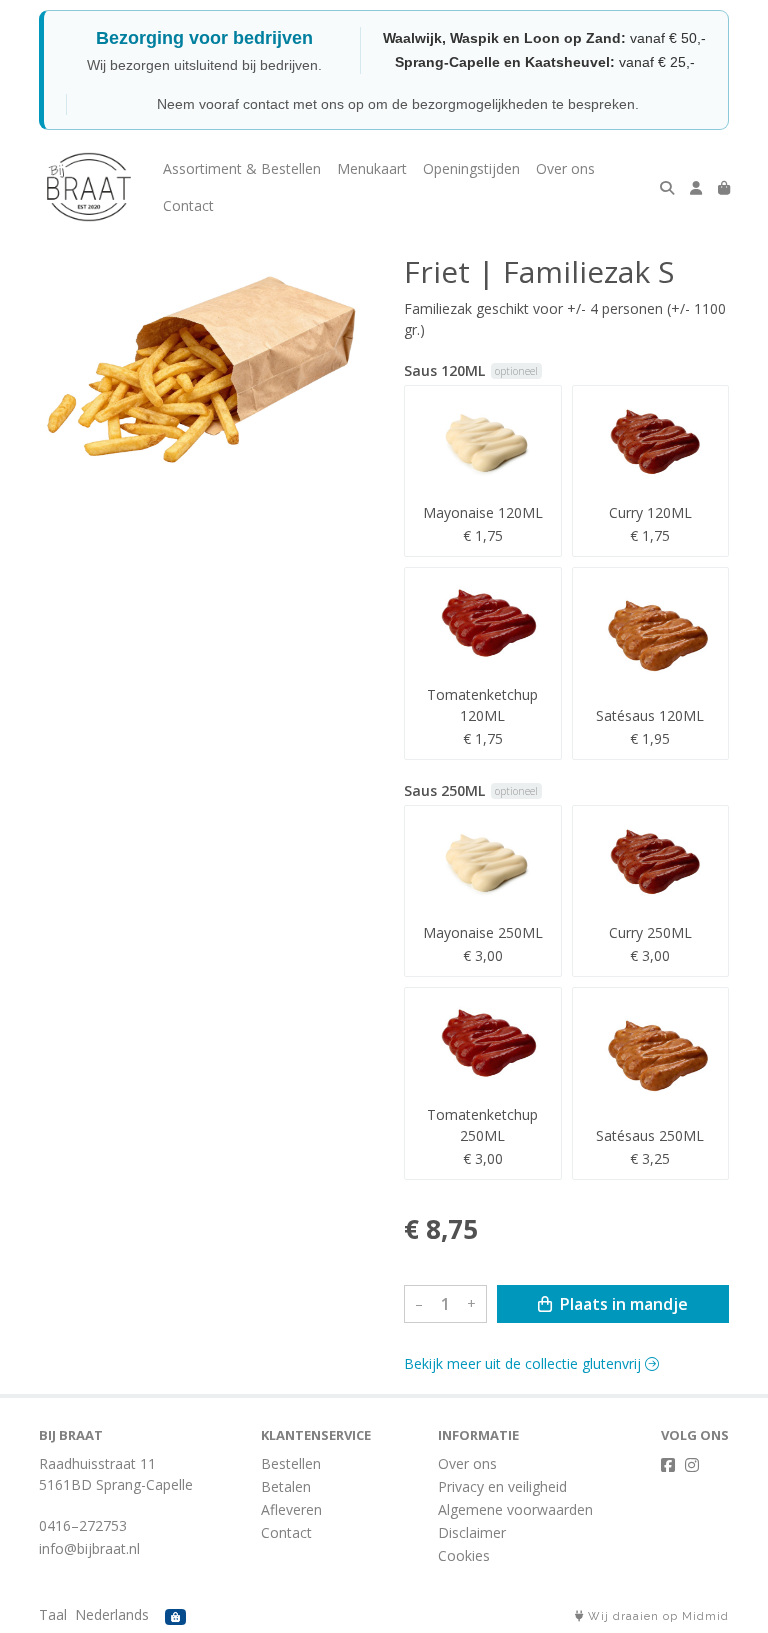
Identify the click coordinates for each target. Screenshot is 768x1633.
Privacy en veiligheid (502, 1486)
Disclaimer (472, 1532)
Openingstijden (471, 168)
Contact (188, 205)
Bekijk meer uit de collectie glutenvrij (524, 1363)
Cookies (464, 1555)
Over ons (565, 168)
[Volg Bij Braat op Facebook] (668, 1465)
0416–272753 (83, 1525)
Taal (53, 1614)
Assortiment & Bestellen (242, 168)
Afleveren (291, 1509)
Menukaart (372, 168)
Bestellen (291, 1463)
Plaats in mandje (622, 1304)
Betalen (286, 1486)
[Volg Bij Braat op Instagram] (692, 1465)
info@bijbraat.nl (89, 1548)
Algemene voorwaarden (515, 1509)
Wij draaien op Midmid (656, 1616)
